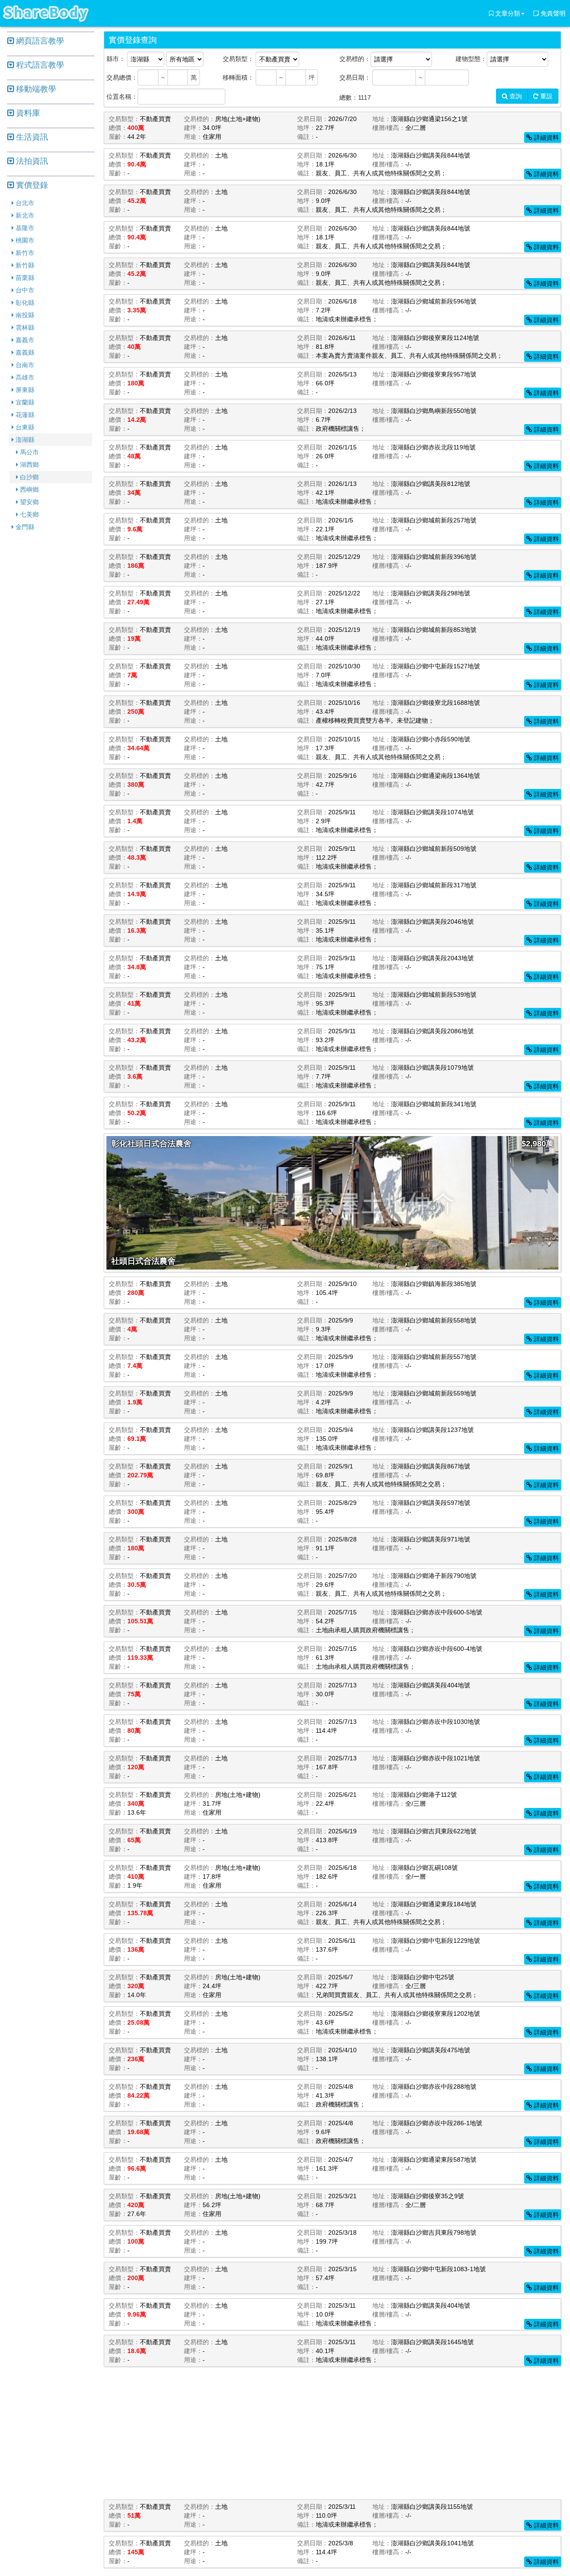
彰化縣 (24, 303)
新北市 (24, 215)
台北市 (24, 203)
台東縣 (24, 427)
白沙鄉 (28, 477)
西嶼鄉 (28, 489)
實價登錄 (31, 185)
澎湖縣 (24, 440)
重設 (546, 96)
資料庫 (27, 113)
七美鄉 (28, 514)
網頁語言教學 (39, 41)
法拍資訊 (31, 161)
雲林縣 (24, 328)
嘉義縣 (24, 352)
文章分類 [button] (507, 13)
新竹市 (24, 253)
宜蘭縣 (24, 402)
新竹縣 (24, 265)
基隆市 (24, 228)
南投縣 (24, 315)
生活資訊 (31, 137)
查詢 (515, 96)
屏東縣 (24, 390)
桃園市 (24, 240)
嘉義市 (24, 340)
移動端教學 (35, 89)
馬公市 (28, 452)
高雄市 (24, 377)
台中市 (24, 290)
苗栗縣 (24, 278)
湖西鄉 (28, 465)
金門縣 (24, 527)
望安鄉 (28, 502)
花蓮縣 (24, 415)
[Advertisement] (51, 674)
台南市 (24, 365)
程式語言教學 (39, 65)
